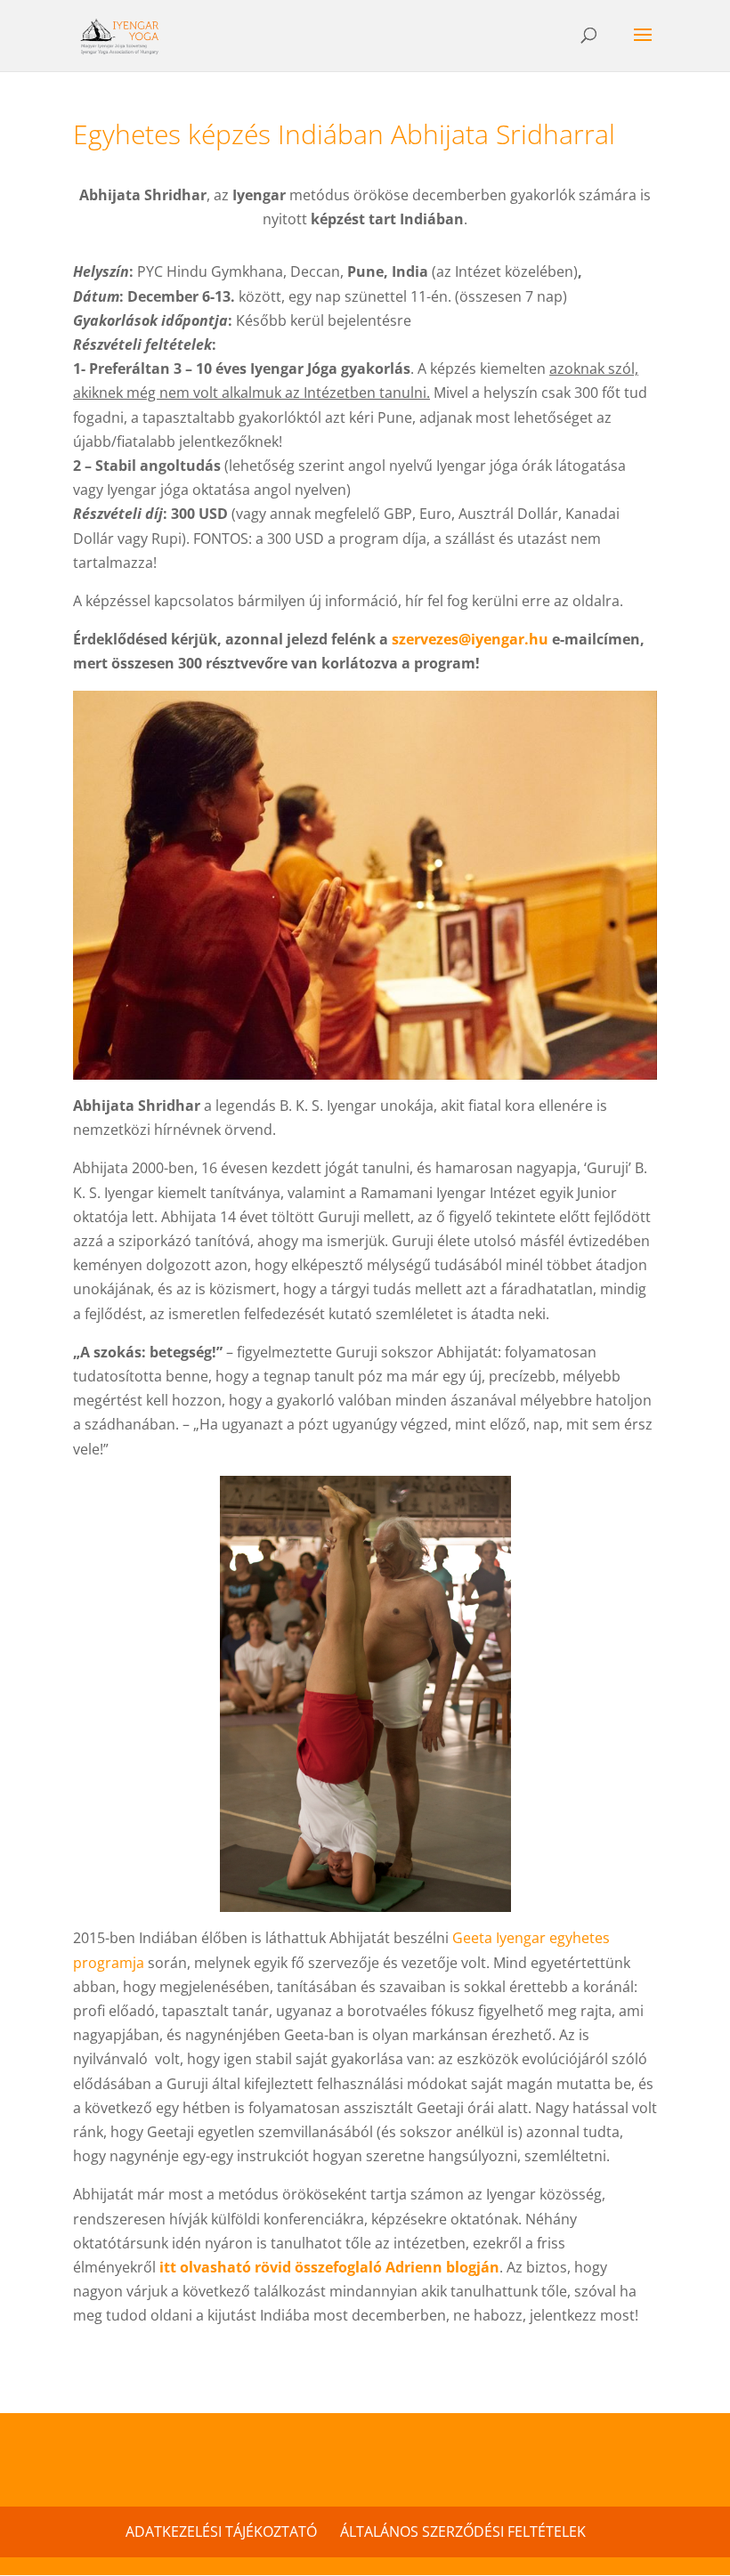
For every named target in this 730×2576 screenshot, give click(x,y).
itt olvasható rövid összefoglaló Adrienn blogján (329, 2267)
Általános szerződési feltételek (463, 2531)
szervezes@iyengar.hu (470, 639)
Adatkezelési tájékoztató (221, 2531)
